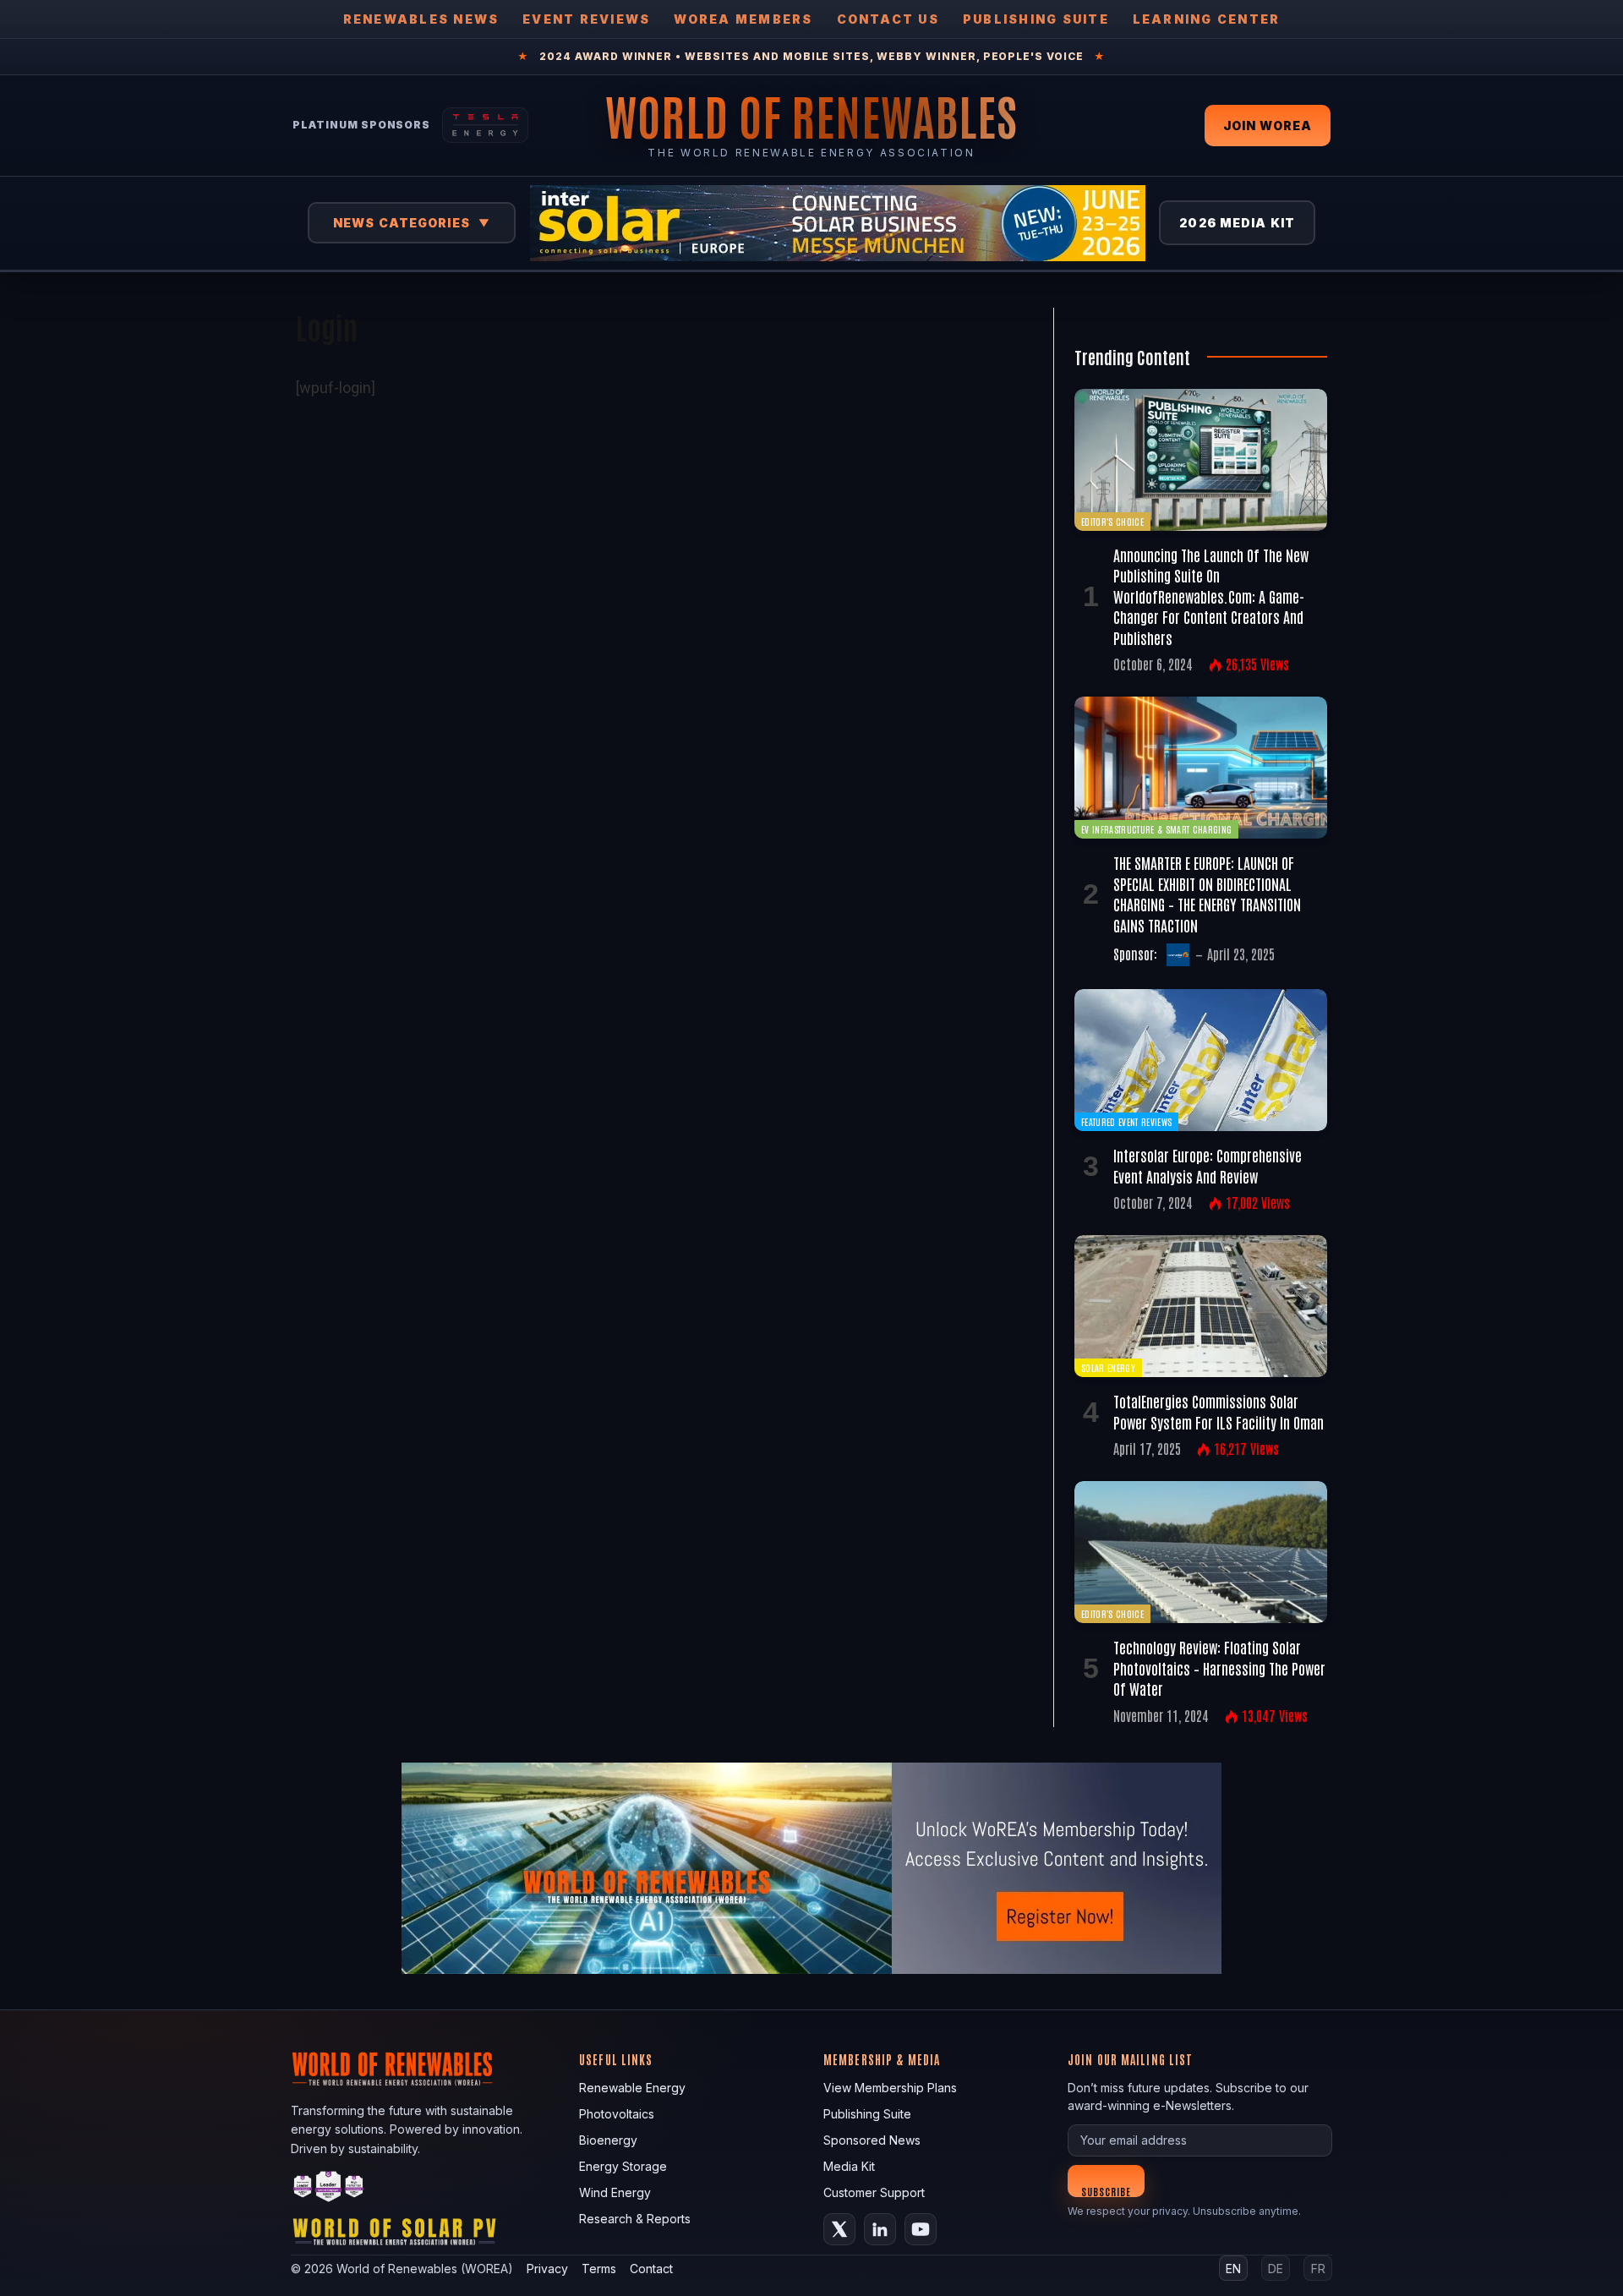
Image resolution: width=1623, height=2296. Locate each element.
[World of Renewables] (329, 2189)
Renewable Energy (632, 2088)
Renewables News (421, 19)
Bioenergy (608, 2140)
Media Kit (849, 2166)
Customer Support (874, 2192)
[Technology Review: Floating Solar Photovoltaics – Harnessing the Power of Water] (1201, 1552)
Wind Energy (615, 2192)
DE (1276, 2269)
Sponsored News (872, 2140)
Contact (651, 2269)
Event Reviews (586, 19)
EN (1233, 2269)
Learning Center (1207, 19)
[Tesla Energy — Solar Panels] (485, 125)
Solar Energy (1108, 1367)
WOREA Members (743, 19)
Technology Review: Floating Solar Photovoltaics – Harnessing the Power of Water (1219, 1667)
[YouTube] (921, 2229)
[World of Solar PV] (394, 2236)
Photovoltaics (617, 2114)
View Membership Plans (890, 2088)
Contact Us (888, 19)
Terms (599, 2269)
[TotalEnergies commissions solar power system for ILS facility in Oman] (1201, 1306)
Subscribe (1106, 2191)
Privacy (547, 2269)
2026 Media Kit (1237, 223)
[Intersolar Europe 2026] (838, 223)
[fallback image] (811, 1868)
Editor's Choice (1112, 521)
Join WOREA (1268, 126)
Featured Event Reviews (1126, 1121)
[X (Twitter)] (839, 2229)
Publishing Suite (1036, 19)
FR (1318, 2269)
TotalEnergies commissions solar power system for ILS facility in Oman (1219, 1411)
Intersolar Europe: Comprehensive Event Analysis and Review (1208, 1165)
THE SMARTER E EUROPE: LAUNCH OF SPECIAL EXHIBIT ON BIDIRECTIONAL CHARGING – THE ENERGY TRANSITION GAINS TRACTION (1207, 893)
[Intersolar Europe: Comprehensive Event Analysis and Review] (1201, 1060)
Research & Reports (635, 2219)
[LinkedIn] (880, 2229)
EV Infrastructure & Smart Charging (1156, 829)
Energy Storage (623, 2166)
